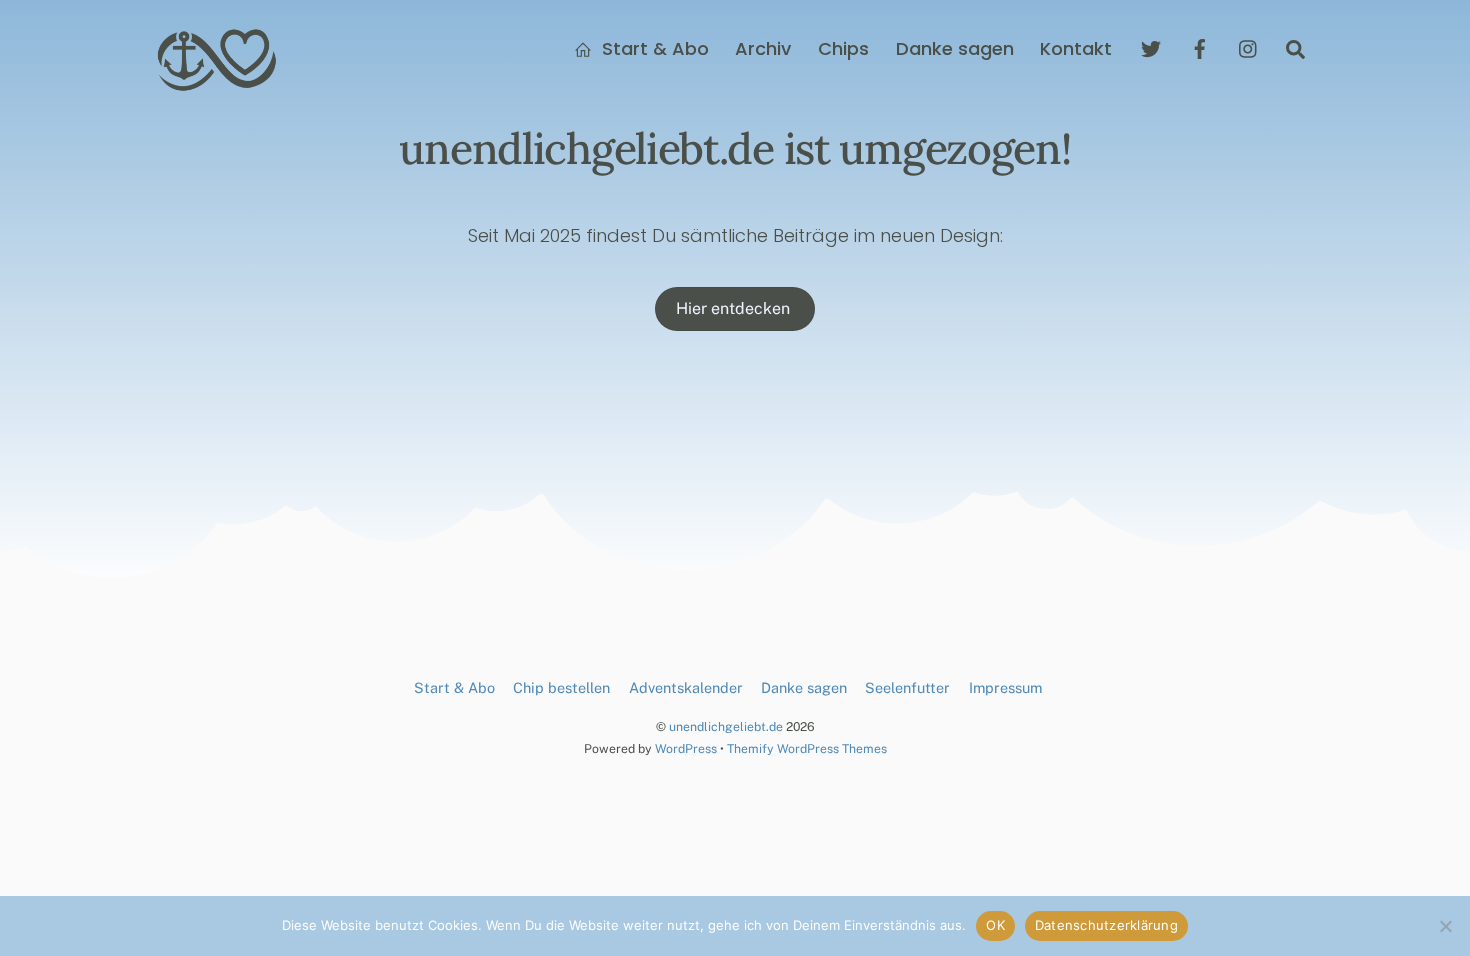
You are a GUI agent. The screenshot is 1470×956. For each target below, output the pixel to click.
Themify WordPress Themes (807, 748)
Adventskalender (686, 687)
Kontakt (1076, 48)
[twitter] (1151, 47)
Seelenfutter (907, 687)
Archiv (763, 48)
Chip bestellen (561, 687)
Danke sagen (955, 48)
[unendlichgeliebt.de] (217, 83)
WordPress (686, 748)
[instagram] (1249, 47)
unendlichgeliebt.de (726, 726)
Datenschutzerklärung (1106, 925)
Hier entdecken (735, 308)
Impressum (1005, 687)
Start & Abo (653, 48)
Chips (843, 48)
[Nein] (1445, 926)
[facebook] (1200, 47)
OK (995, 925)
